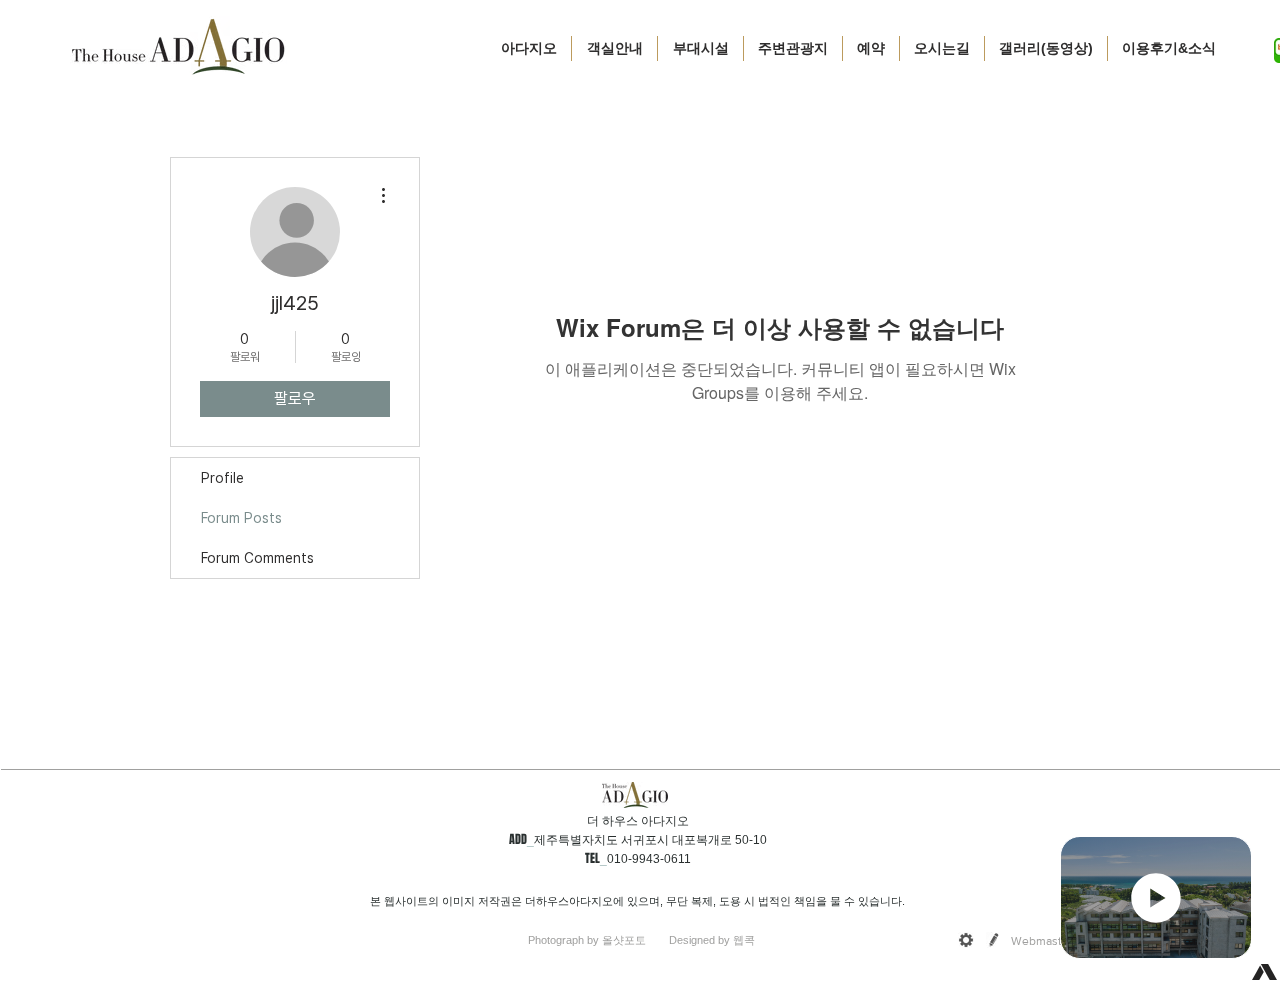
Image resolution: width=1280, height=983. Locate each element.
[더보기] (1156, 897)
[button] (614, 48)
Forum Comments (257, 558)
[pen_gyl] (994, 940)
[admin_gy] (966, 940)
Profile (222, 478)
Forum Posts (241, 518)
